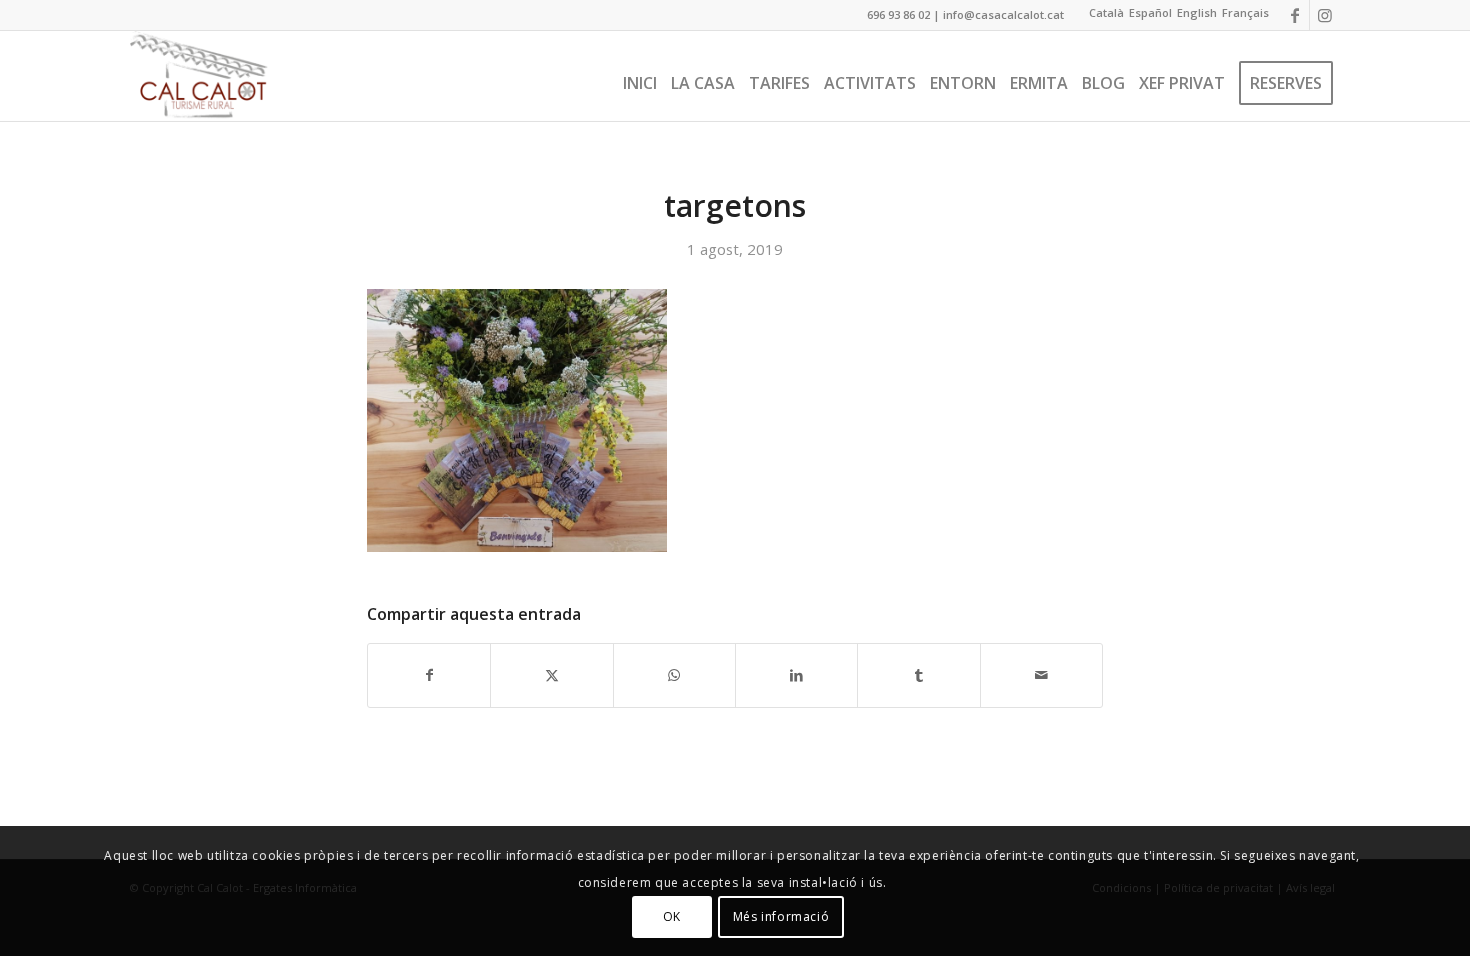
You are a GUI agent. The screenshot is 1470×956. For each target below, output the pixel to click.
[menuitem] (640, 76)
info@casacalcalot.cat (1003, 14)
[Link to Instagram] (1325, 15)
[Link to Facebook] (1294, 15)
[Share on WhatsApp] (674, 675)
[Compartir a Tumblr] (918, 675)
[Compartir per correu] (1041, 675)
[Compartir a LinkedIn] (796, 675)
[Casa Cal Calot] (199, 76)
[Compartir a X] (551, 675)
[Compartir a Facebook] (429, 675)
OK (672, 916)
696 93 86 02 (898, 14)
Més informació (781, 916)
